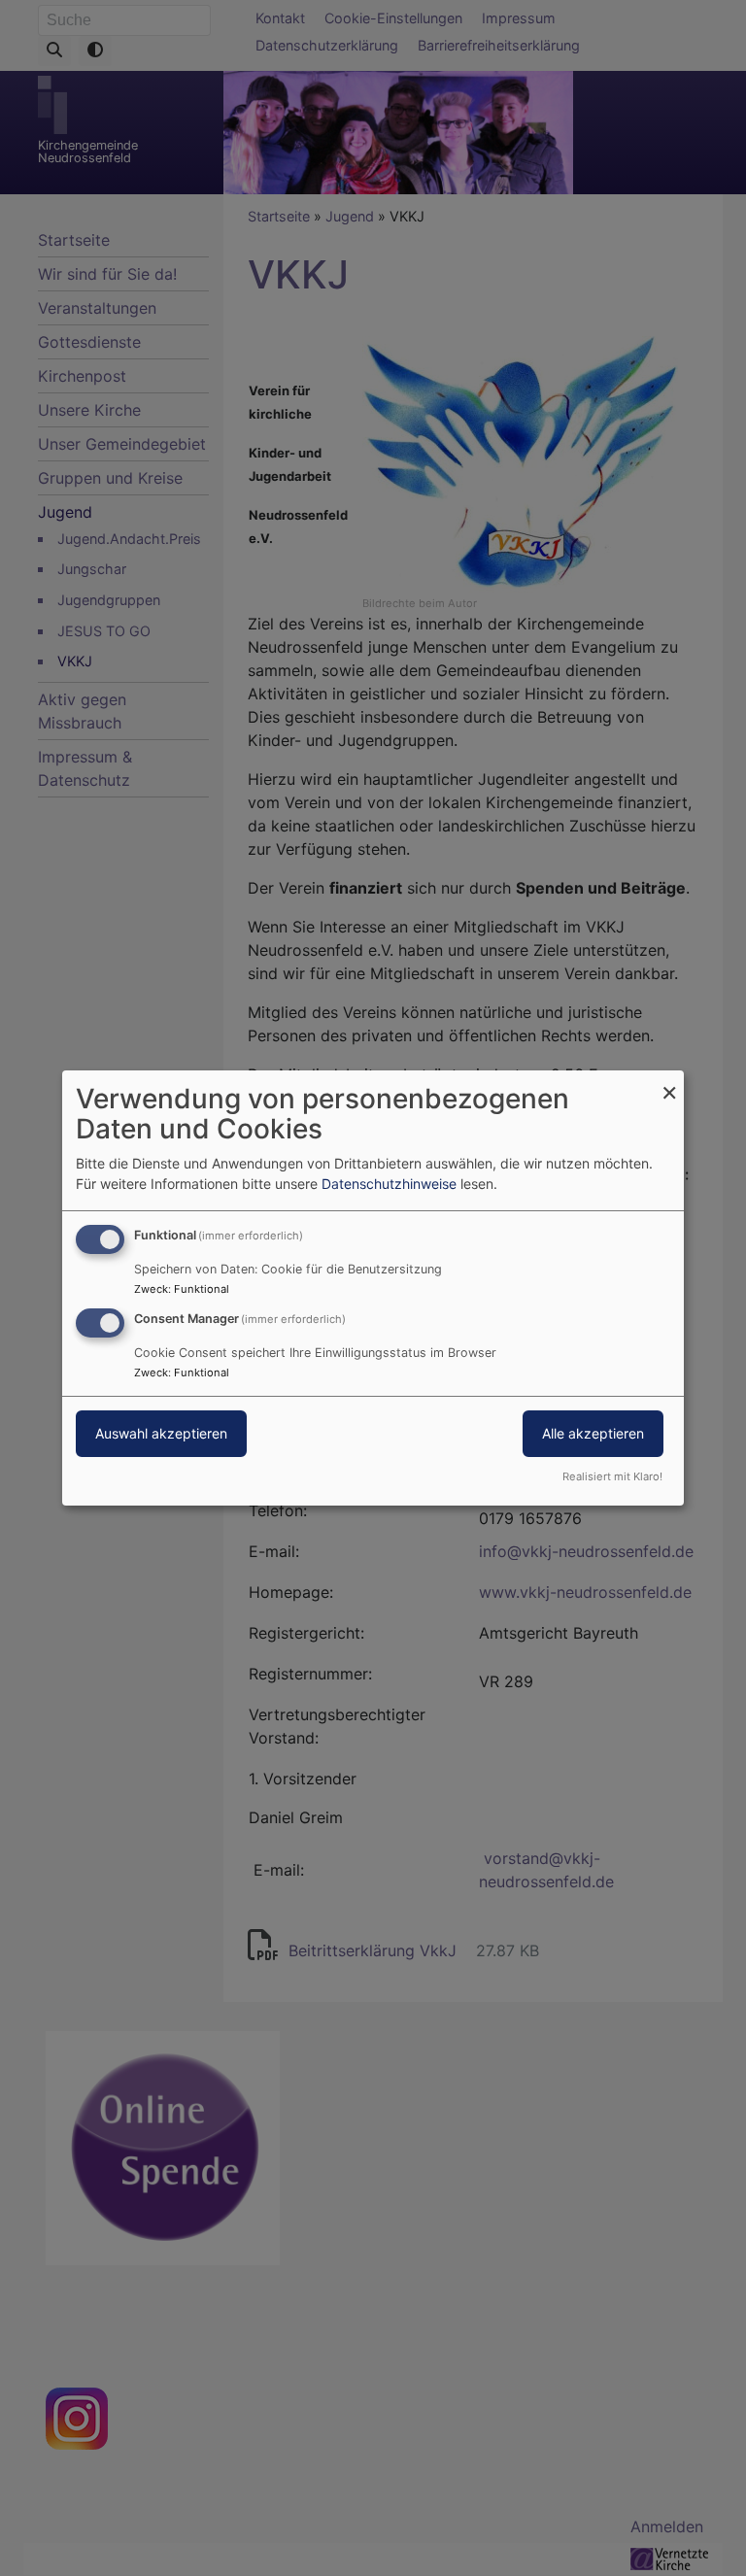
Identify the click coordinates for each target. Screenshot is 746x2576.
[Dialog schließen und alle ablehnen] (669, 1083)
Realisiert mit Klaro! (612, 1476)
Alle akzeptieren (593, 1433)
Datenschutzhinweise (389, 1184)
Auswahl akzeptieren (161, 1433)
